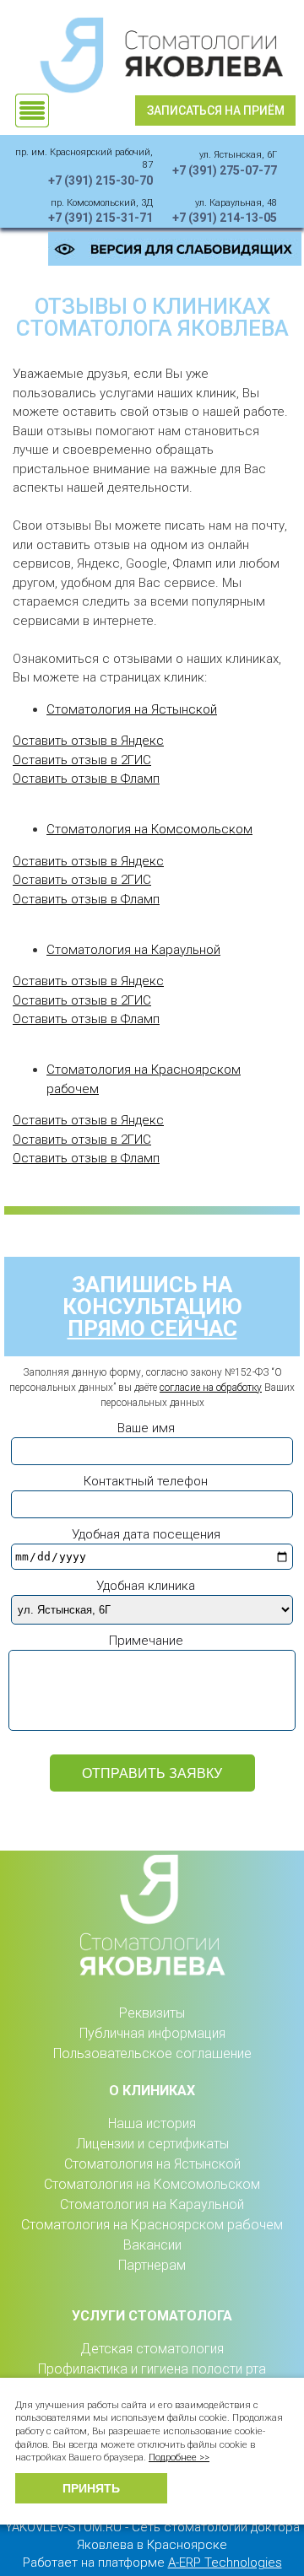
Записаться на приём (216, 110)
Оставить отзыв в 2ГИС (82, 760)
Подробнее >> (179, 2457)
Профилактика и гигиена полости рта (152, 2369)
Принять (91, 2488)
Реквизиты (152, 2013)
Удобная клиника (146, 1586)
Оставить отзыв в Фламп (86, 779)
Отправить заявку (152, 1773)
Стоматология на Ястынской (132, 709)
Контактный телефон (146, 1481)
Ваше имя (146, 1428)
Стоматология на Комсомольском (149, 829)
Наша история (152, 2123)
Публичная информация (152, 2033)
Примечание (146, 1641)
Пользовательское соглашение (152, 2053)
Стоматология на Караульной (133, 950)
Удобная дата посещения (146, 1534)
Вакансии (152, 2245)
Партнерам (152, 2265)
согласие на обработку (211, 1388)
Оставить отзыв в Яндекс (88, 741)
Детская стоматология (152, 2349)
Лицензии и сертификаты (152, 2144)
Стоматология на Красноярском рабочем (152, 2225)
